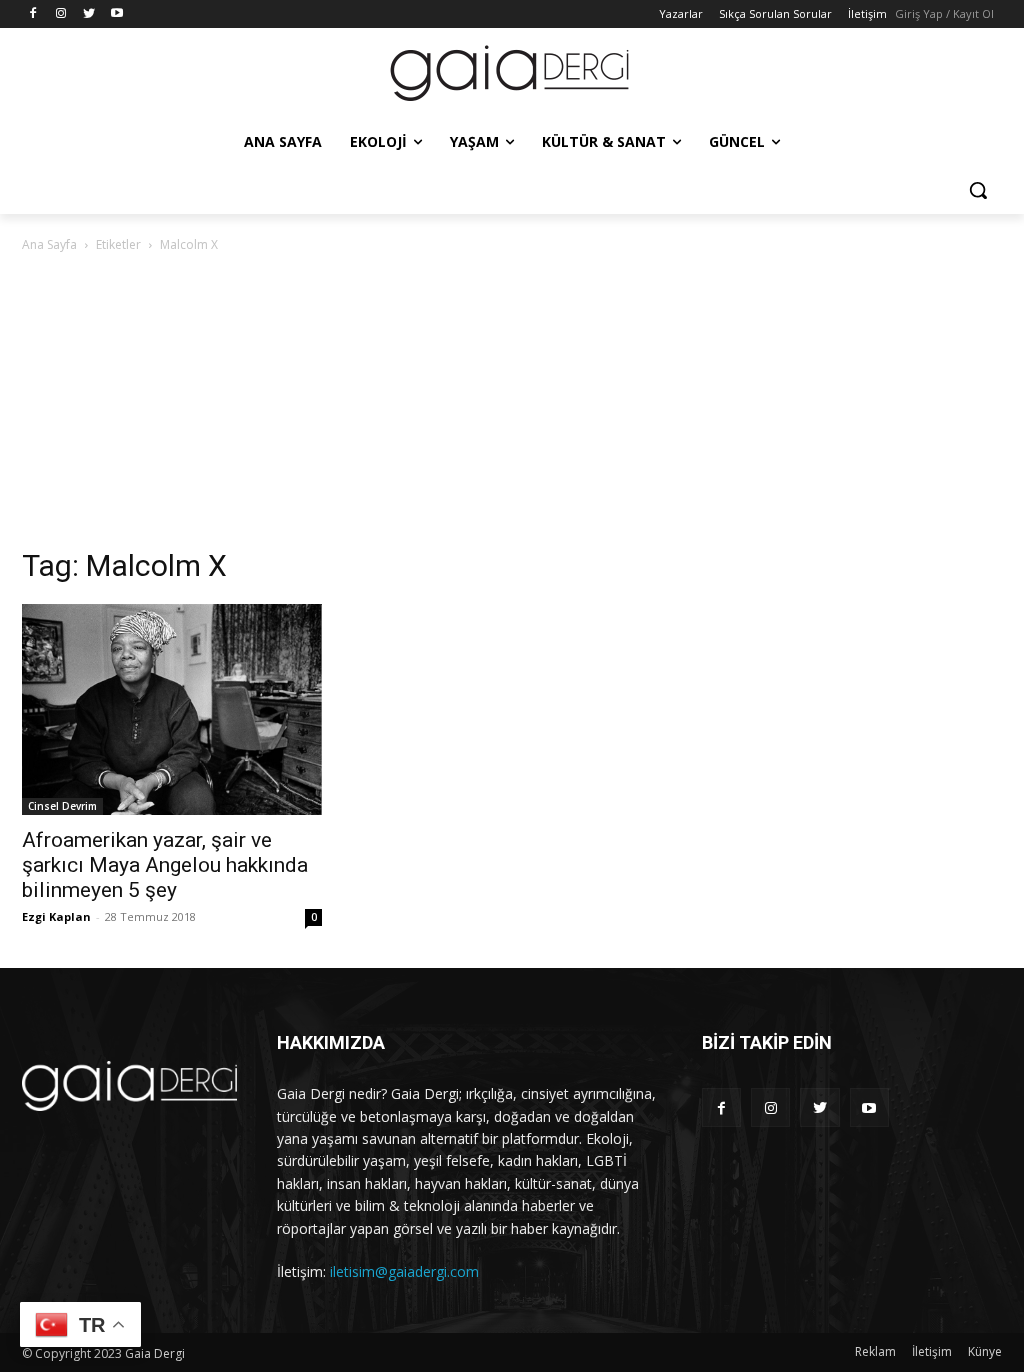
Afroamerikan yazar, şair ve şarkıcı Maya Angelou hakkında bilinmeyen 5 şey (165, 865)
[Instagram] (61, 14)
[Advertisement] (512, 406)
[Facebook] (33, 14)
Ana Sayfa (49, 244)
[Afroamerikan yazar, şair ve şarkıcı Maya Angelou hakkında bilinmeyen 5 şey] (172, 709)
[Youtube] (116, 14)
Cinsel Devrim (62, 806)
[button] (978, 190)
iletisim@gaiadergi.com (404, 1271)
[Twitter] (89, 14)
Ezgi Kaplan (56, 916)
